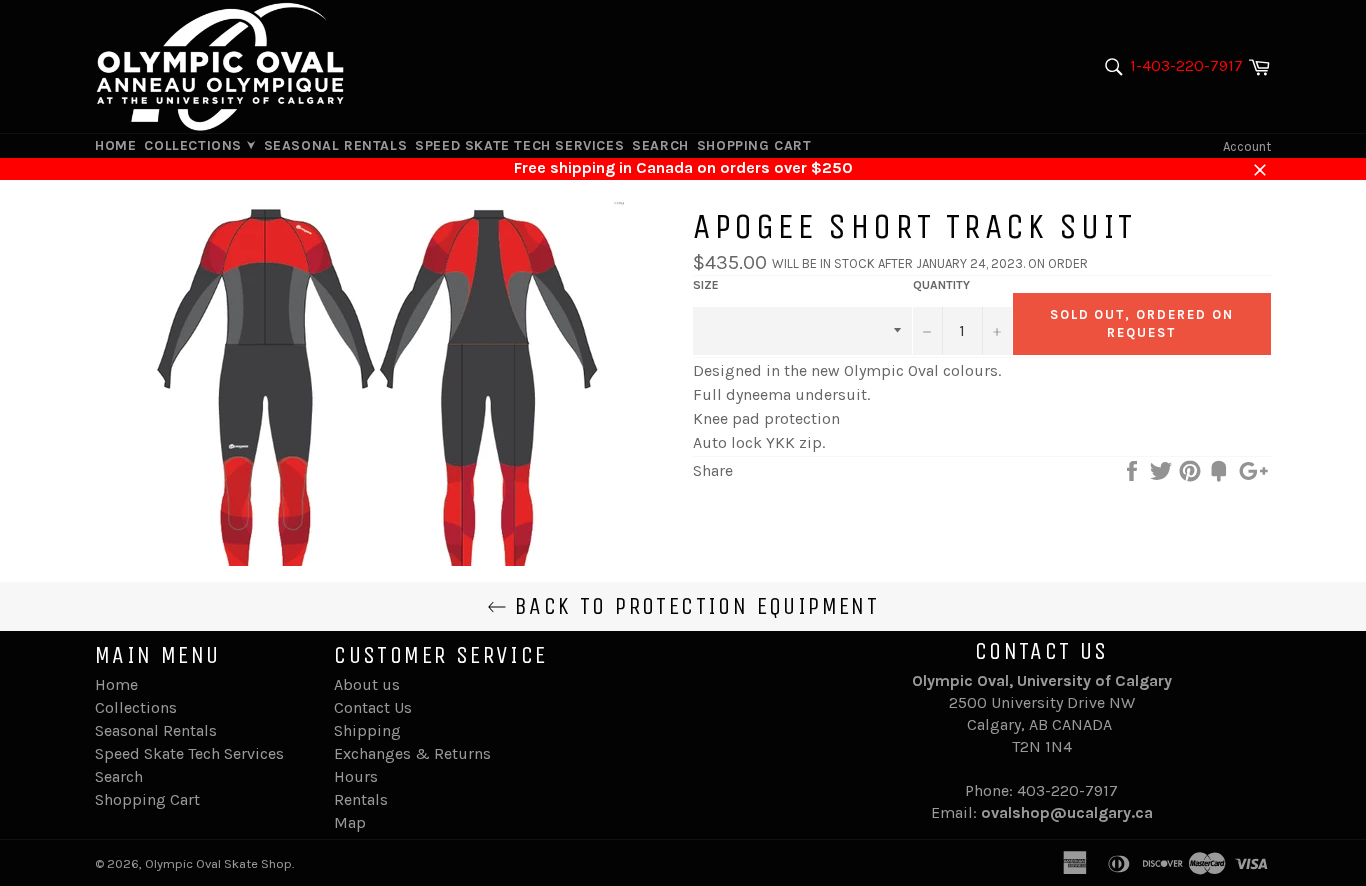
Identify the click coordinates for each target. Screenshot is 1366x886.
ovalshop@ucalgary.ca (1067, 812)
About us (367, 684)
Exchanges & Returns (412, 753)
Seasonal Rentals (336, 145)
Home (115, 145)
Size (706, 285)
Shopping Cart (754, 145)
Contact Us (373, 707)
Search (660, 145)
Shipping (367, 730)
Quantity (941, 285)
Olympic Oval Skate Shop (218, 863)
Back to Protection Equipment (693, 606)
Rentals (361, 799)
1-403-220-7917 (1186, 65)
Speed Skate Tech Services (519, 145)
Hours (356, 776)
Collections (195, 145)
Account (1247, 146)
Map (350, 822)
